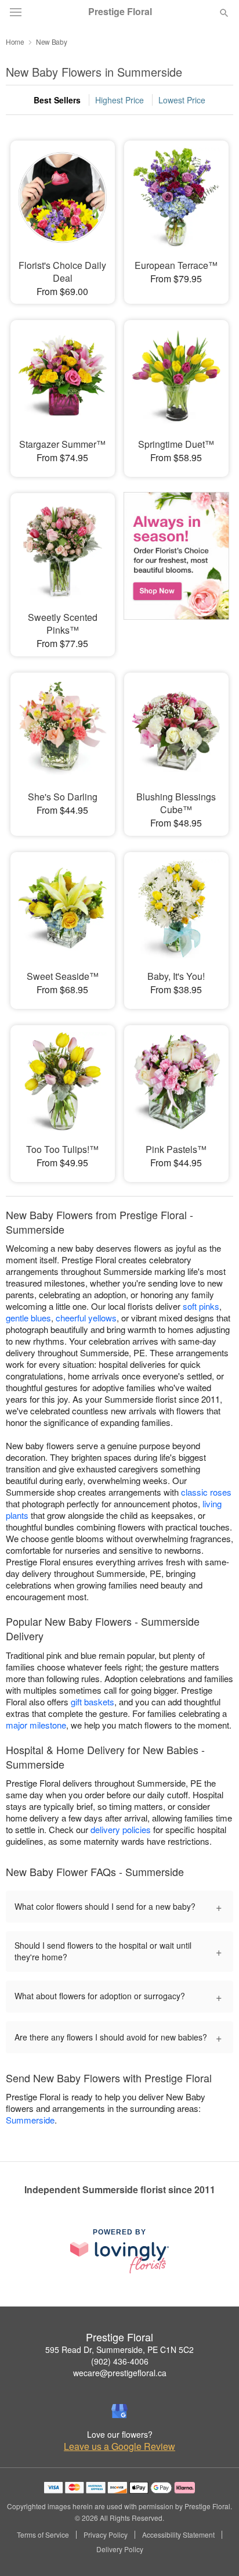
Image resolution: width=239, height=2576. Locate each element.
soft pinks (201, 1306)
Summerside (30, 2120)
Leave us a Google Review (119, 2446)
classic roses (206, 1492)
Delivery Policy (120, 2549)
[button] (214, 2550)
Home (15, 42)
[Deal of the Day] (176, 563)
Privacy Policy (106, 2535)
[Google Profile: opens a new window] (119, 2411)
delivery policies (121, 1829)
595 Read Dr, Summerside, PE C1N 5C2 (119, 2349)
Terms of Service (43, 2535)
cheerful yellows (86, 1318)
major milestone (36, 1725)
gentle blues (28, 1318)
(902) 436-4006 (120, 2361)
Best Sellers (57, 100)
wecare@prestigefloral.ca (120, 2373)
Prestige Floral (120, 12)
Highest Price (119, 100)
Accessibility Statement (178, 2535)
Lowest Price (182, 100)
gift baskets (93, 1702)
